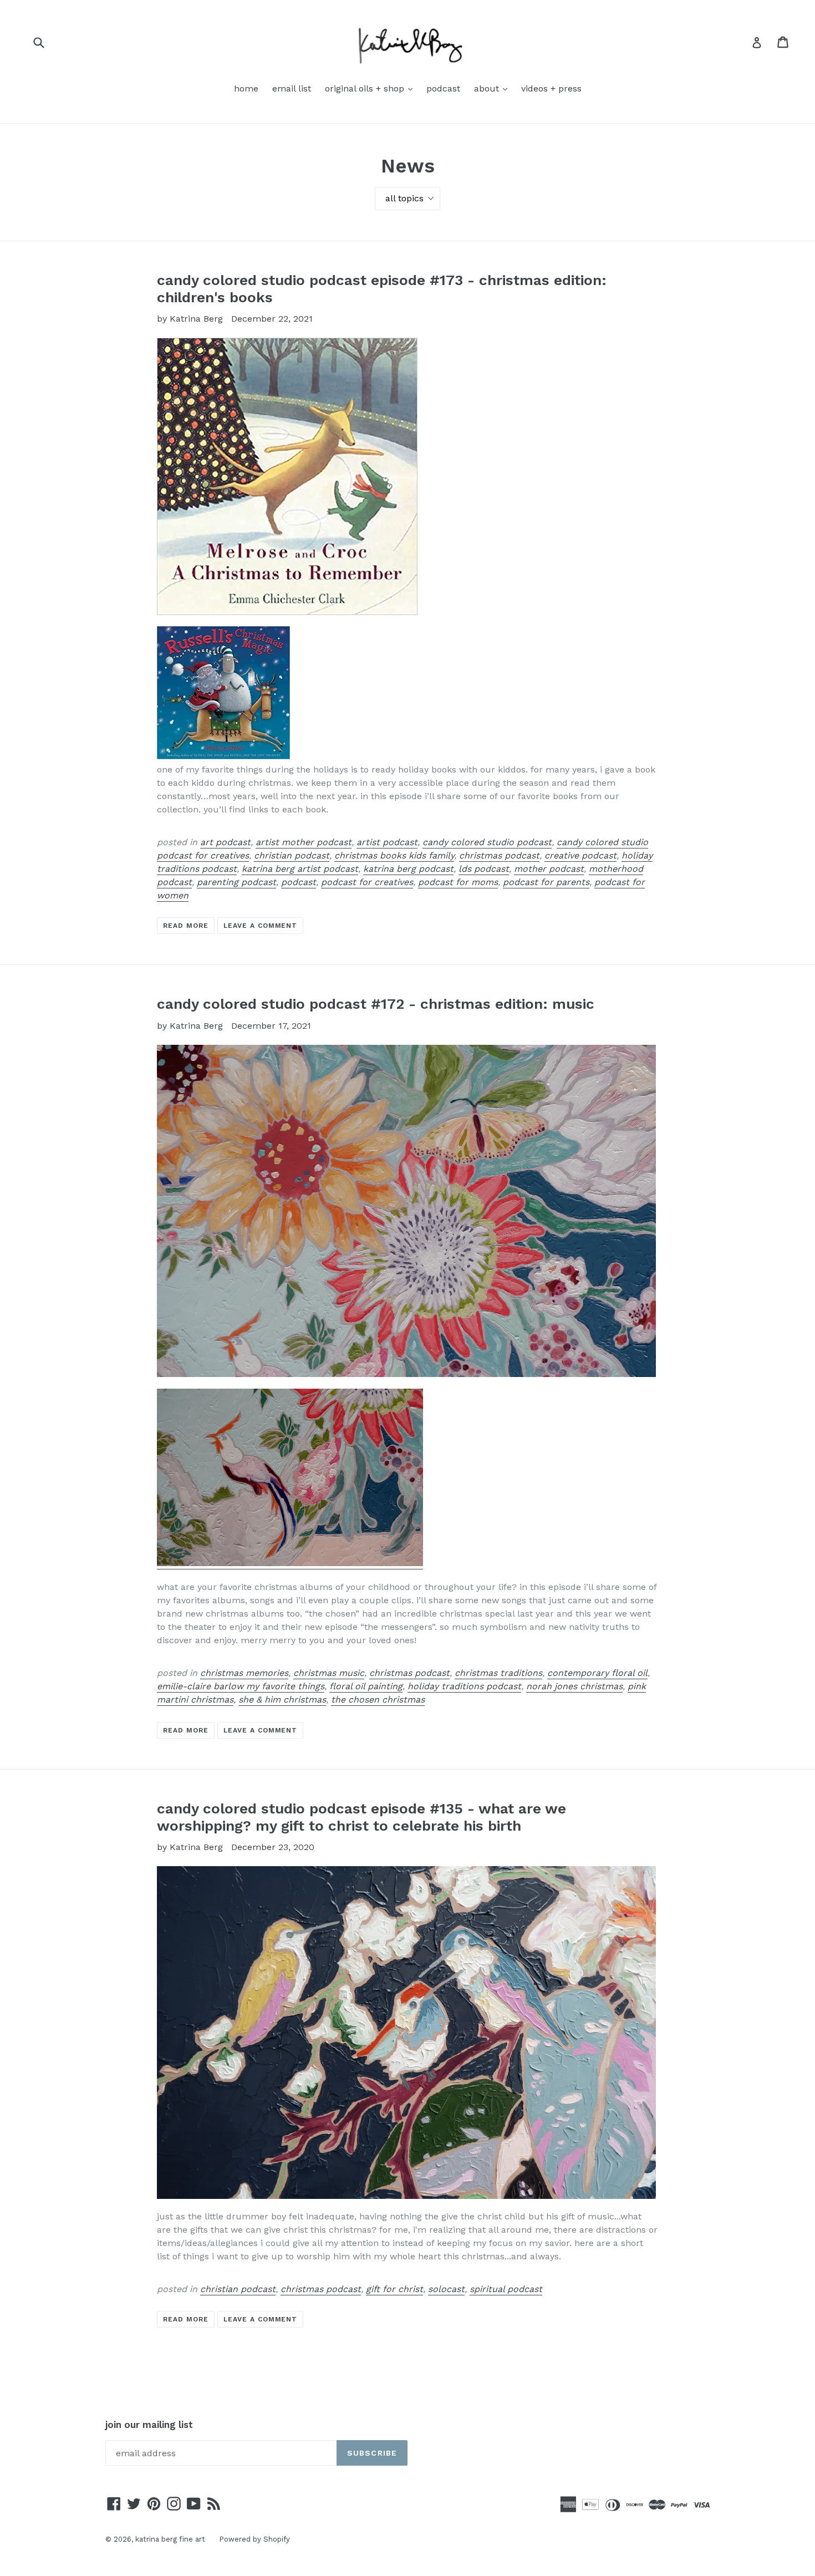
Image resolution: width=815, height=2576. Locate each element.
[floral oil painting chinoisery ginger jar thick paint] (290, 1564)
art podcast (225, 842)
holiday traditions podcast (464, 1686)
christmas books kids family (394, 855)
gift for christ (394, 2289)
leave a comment (260, 926)
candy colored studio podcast (487, 842)
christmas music (329, 1673)
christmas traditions (498, 1673)
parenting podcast (236, 882)
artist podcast (387, 842)
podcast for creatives (367, 882)
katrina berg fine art (170, 2539)
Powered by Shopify (254, 2539)
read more (186, 926)
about (493, 88)
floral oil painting (366, 1686)
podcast (443, 88)
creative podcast (580, 855)
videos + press (551, 88)
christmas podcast (499, 855)
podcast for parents (546, 882)
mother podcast (549, 869)
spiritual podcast (506, 2289)
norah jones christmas (574, 1686)
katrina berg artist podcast (300, 869)
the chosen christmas (378, 1699)
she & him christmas (282, 1699)
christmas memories (244, 1673)
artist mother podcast (304, 842)
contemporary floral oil (597, 1673)
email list (292, 88)
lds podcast (484, 869)
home (246, 88)
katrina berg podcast (408, 869)
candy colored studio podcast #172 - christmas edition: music (376, 1004)
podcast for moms (458, 882)
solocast (446, 2289)
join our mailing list (149, 2425)
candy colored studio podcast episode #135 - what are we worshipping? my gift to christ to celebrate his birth (361, 1817)
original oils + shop (371, 88)
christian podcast (292, 855)
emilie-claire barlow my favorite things (241, 1686)
